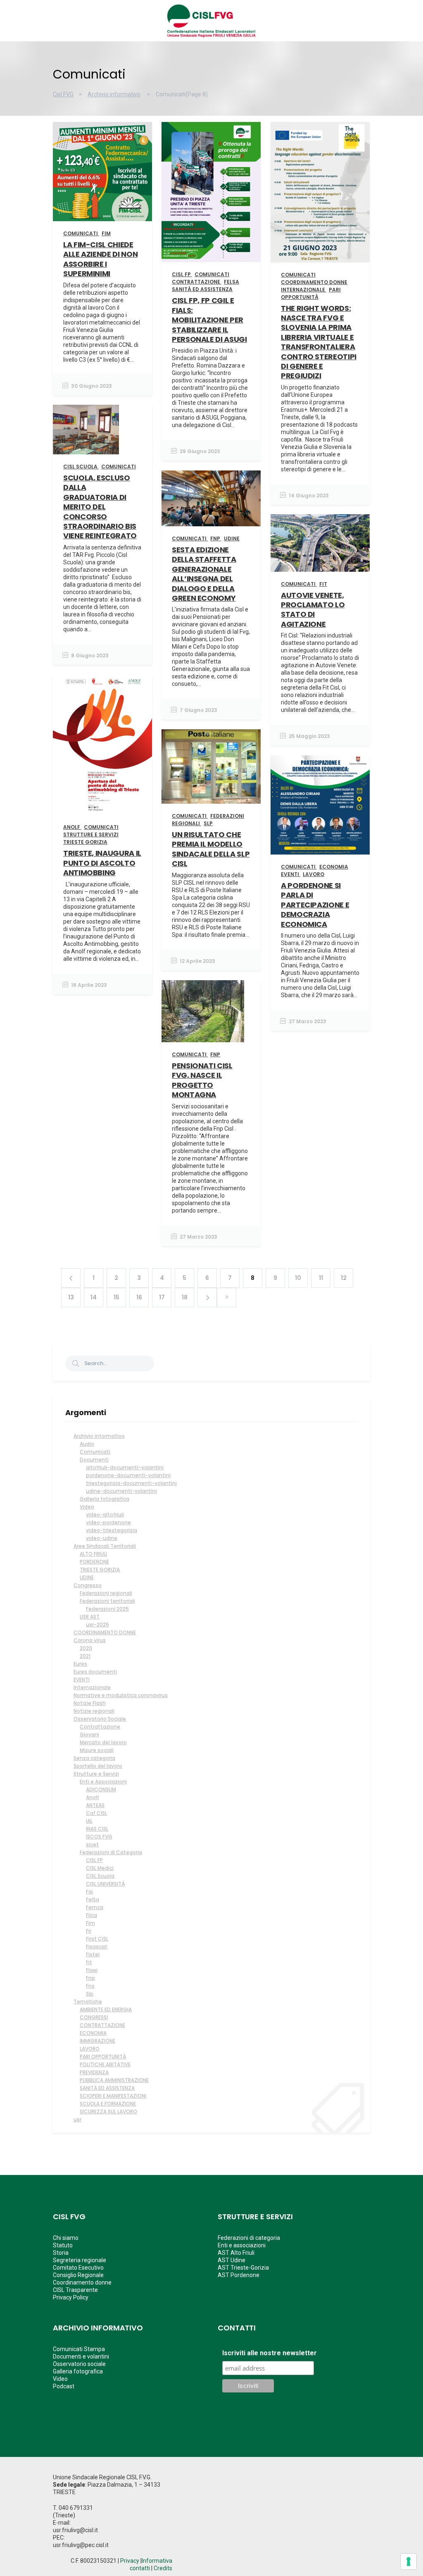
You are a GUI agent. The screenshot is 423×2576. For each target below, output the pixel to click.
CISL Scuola (100, 1876)
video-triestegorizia (112, 1530)
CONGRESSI (94, 2017)
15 (116, 1297)
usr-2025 (97, 1625)
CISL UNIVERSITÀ (105, 1884)
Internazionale (92, 1687)
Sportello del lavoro (98, 1766)
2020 (86, 1648)
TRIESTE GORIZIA (100, 1570)
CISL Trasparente (75, 2290)
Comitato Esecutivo (78, 2268)
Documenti (94, 1460)
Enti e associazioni (242, 2245)
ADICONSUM (101, 1789)
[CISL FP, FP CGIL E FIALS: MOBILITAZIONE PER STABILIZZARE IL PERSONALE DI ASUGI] (211, 192)
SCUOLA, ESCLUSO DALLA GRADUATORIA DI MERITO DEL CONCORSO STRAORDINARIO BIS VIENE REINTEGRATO (100, 507)
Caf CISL (96, 1813)
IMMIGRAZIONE (97, 2041)
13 (71, 1297)
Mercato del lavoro (103, 1742)
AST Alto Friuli (236, 2253)
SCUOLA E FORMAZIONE (108, 2104)
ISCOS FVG (99, 1837)
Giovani (89, 1734)
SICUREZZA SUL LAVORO (108, 2112)
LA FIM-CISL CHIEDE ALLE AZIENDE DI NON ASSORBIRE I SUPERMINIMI (100, 259)
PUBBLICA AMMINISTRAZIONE (114, 2080)
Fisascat (97, 1947)
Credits (163, 2568)
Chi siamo (66, 2238)
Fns (90, 1986)
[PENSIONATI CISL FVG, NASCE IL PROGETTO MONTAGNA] (211, 1011)
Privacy (130, 2561)
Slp (90, 1994)
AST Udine (232, 2260)
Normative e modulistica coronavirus (121, 1695)
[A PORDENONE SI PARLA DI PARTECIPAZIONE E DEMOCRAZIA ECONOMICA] (320, 805)
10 (298, 1278)
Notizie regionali (94, 1711)
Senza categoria (94, 1758)
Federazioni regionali (106, 1593)
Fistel (93, 1954)
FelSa (93, 1899)
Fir (89, 1931)
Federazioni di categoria (249, 2238)
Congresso (88, 1585)
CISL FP (94, 1860)
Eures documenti (95, 1672)
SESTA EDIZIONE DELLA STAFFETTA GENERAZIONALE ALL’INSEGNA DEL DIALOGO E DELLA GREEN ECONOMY (204, 574)
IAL (89, 1821)
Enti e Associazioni (103, 1782)
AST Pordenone (239, 2275)
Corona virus (90, 1640)
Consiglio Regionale (78, 2275)
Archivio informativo (114, 94)
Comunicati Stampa (79, 2349)
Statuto (63, 2245)
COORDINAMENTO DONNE (105, 1632)
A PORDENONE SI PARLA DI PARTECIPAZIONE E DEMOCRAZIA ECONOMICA (315, 905)
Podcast (64, 2386)
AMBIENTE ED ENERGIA (106, 2009)
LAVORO (90, 2049)
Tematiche (88, 2002)
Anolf (93, 1797)
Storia (61, 2253)
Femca (95, 1907)
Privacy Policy (71, 2297)
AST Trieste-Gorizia (243, 2268)
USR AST (90, 1617)
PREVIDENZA (94, 2072)
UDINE (87, 1577)
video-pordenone (108, 1522)
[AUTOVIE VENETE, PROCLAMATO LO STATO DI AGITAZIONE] (320, 543)
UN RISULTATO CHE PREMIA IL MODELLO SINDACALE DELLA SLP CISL (211, 849)
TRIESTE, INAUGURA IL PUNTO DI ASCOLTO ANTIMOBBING (102, 863)
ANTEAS (95, 1805)
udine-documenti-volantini (121, 1491)
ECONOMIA (93, 2033)
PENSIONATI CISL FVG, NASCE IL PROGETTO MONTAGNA (202, 1080)
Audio (87, 1444)
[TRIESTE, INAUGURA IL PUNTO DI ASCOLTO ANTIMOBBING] (102, 745)
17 (162, 1297)
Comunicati (95, 1452)
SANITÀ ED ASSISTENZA (107, 2088)
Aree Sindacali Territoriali (105, 1546)
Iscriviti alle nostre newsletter (270, 2353)
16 (139, 1297)
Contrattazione (100, 1727)
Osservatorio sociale (79, 2364)
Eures (80, 1664)
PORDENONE (94, 1562)
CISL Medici (100, 1868)
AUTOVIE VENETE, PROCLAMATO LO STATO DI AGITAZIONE (313, 610)
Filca (91, 1915)
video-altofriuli (105, 1515)
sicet (92, 1844)
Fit (89, 1962)
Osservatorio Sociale (100, 1719)
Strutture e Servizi (96, 1774)
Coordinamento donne (82, 2282)
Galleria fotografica (105, 1499)
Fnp (90, 1978)
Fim (90, 1923)
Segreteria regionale (80, 2260)
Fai (89, 1892)
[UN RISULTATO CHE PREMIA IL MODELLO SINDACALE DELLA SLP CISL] (211, 766)
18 (185, 1297)
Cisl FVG (63, 94)
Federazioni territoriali (107, 1601)
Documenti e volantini (81, 2356)
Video (87, 1507)
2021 (85, 1656)
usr (77, 2119)
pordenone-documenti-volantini (128, 1475)
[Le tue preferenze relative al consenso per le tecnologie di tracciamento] (409, 2562)
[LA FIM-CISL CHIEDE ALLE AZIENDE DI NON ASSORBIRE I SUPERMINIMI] (102, 172)
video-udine (102, 1538)
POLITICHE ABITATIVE (105, 2064)
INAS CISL (97, 1829)
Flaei (92, 1970)
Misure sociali (97, 1750)
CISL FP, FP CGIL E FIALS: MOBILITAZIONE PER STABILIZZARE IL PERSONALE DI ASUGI (209, 320)
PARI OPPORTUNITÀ (103, 2057)
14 (94, 1297)
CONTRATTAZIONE (102, 2025)
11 (321, 1278)
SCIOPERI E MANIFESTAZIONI (113, 2096)
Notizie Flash (90, 1703)
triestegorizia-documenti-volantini (131, 1483)
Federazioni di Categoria (111, 1852)
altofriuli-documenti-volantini (125, 1467)
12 (344, 1278)
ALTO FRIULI (93, 1554)
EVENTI (82, 1680)
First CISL (97, 1939)
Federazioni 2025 (107, 1609)
